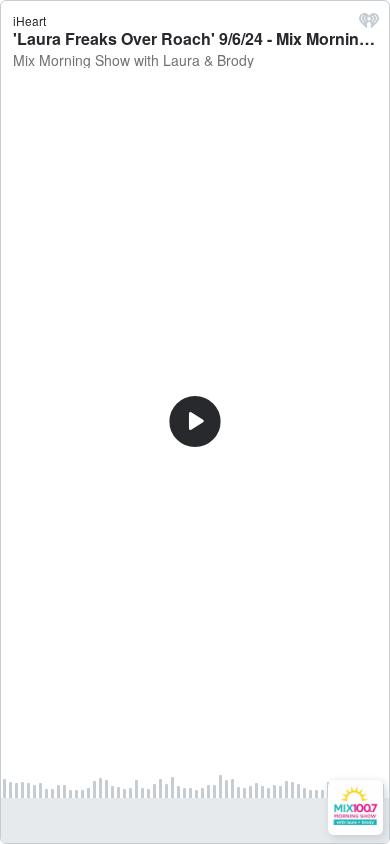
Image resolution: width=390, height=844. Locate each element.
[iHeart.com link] (369, 25)
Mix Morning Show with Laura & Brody (133, 60)
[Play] (195, 422)
